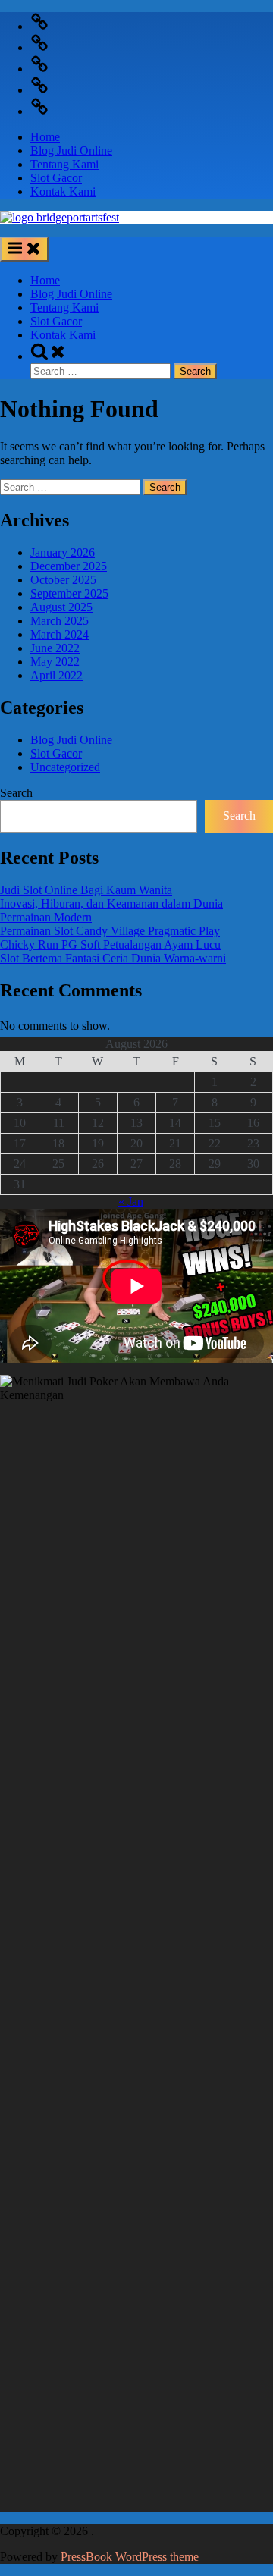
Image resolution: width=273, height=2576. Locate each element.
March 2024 (60, 634)
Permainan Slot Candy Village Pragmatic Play (110, 931)
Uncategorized (65, 767)
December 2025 (69, 566)
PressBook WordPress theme (130, 2557)
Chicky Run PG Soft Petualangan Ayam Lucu (110, 944)
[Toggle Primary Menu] (24, 249)
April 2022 (56, 675)
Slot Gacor (56, 178)
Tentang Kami (64, 164)
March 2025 (60, 621)
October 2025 (63, 580)
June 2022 (55, 648)
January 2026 (63, 552)
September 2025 (69, 593)
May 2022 (55, 662)
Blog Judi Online (71, 151)
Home (45, 137)
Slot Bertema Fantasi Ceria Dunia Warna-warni (113, 958)
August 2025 (61, 607)
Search (16, 793)
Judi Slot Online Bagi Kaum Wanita (86, 890)
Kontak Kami (63, 191)
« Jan (131, 1202)
